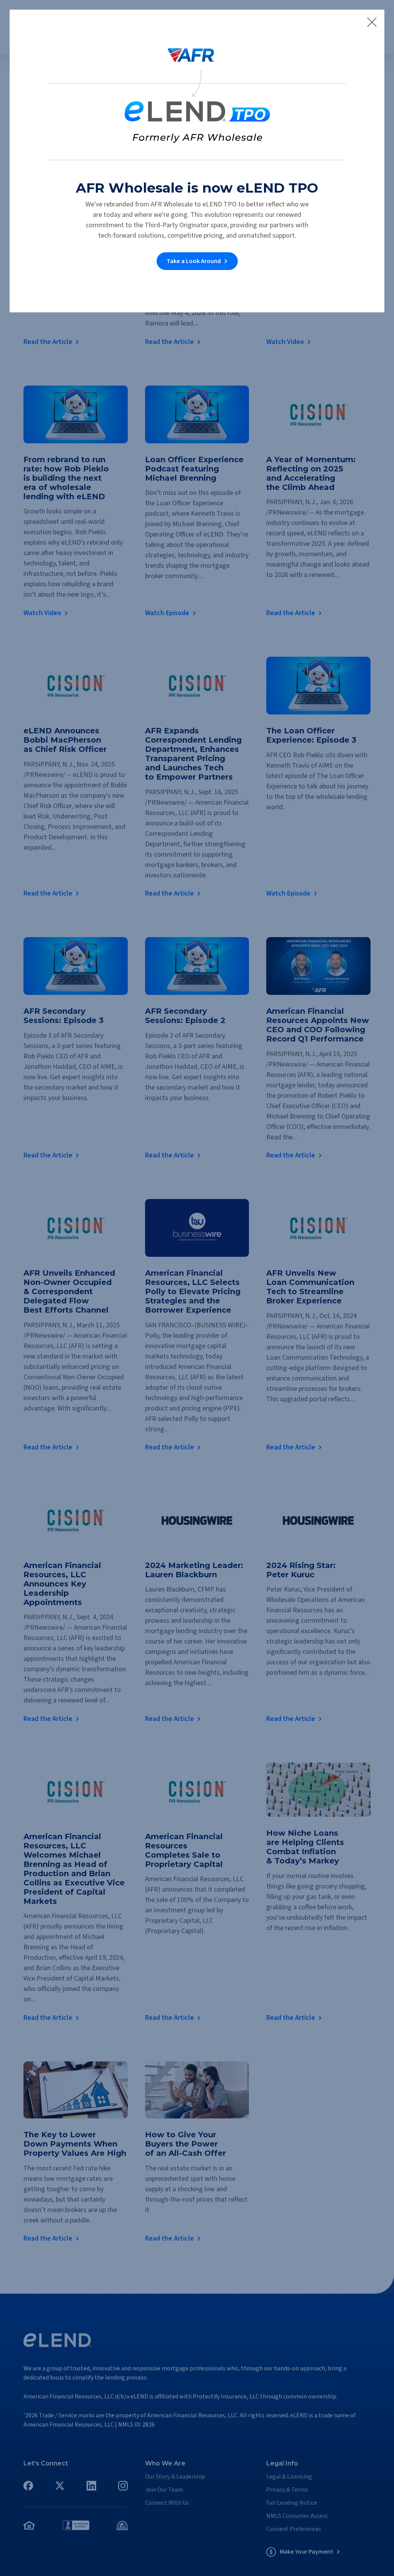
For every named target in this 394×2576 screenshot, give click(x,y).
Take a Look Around (194, 261)
